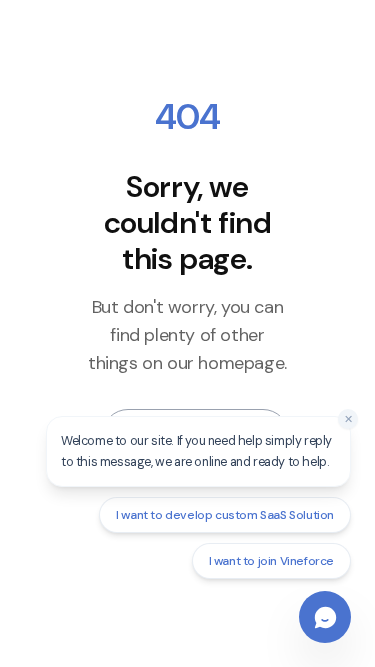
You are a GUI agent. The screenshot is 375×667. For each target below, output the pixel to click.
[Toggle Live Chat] (325, 617)
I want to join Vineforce (271, 561)
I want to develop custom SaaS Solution (225, 515)
